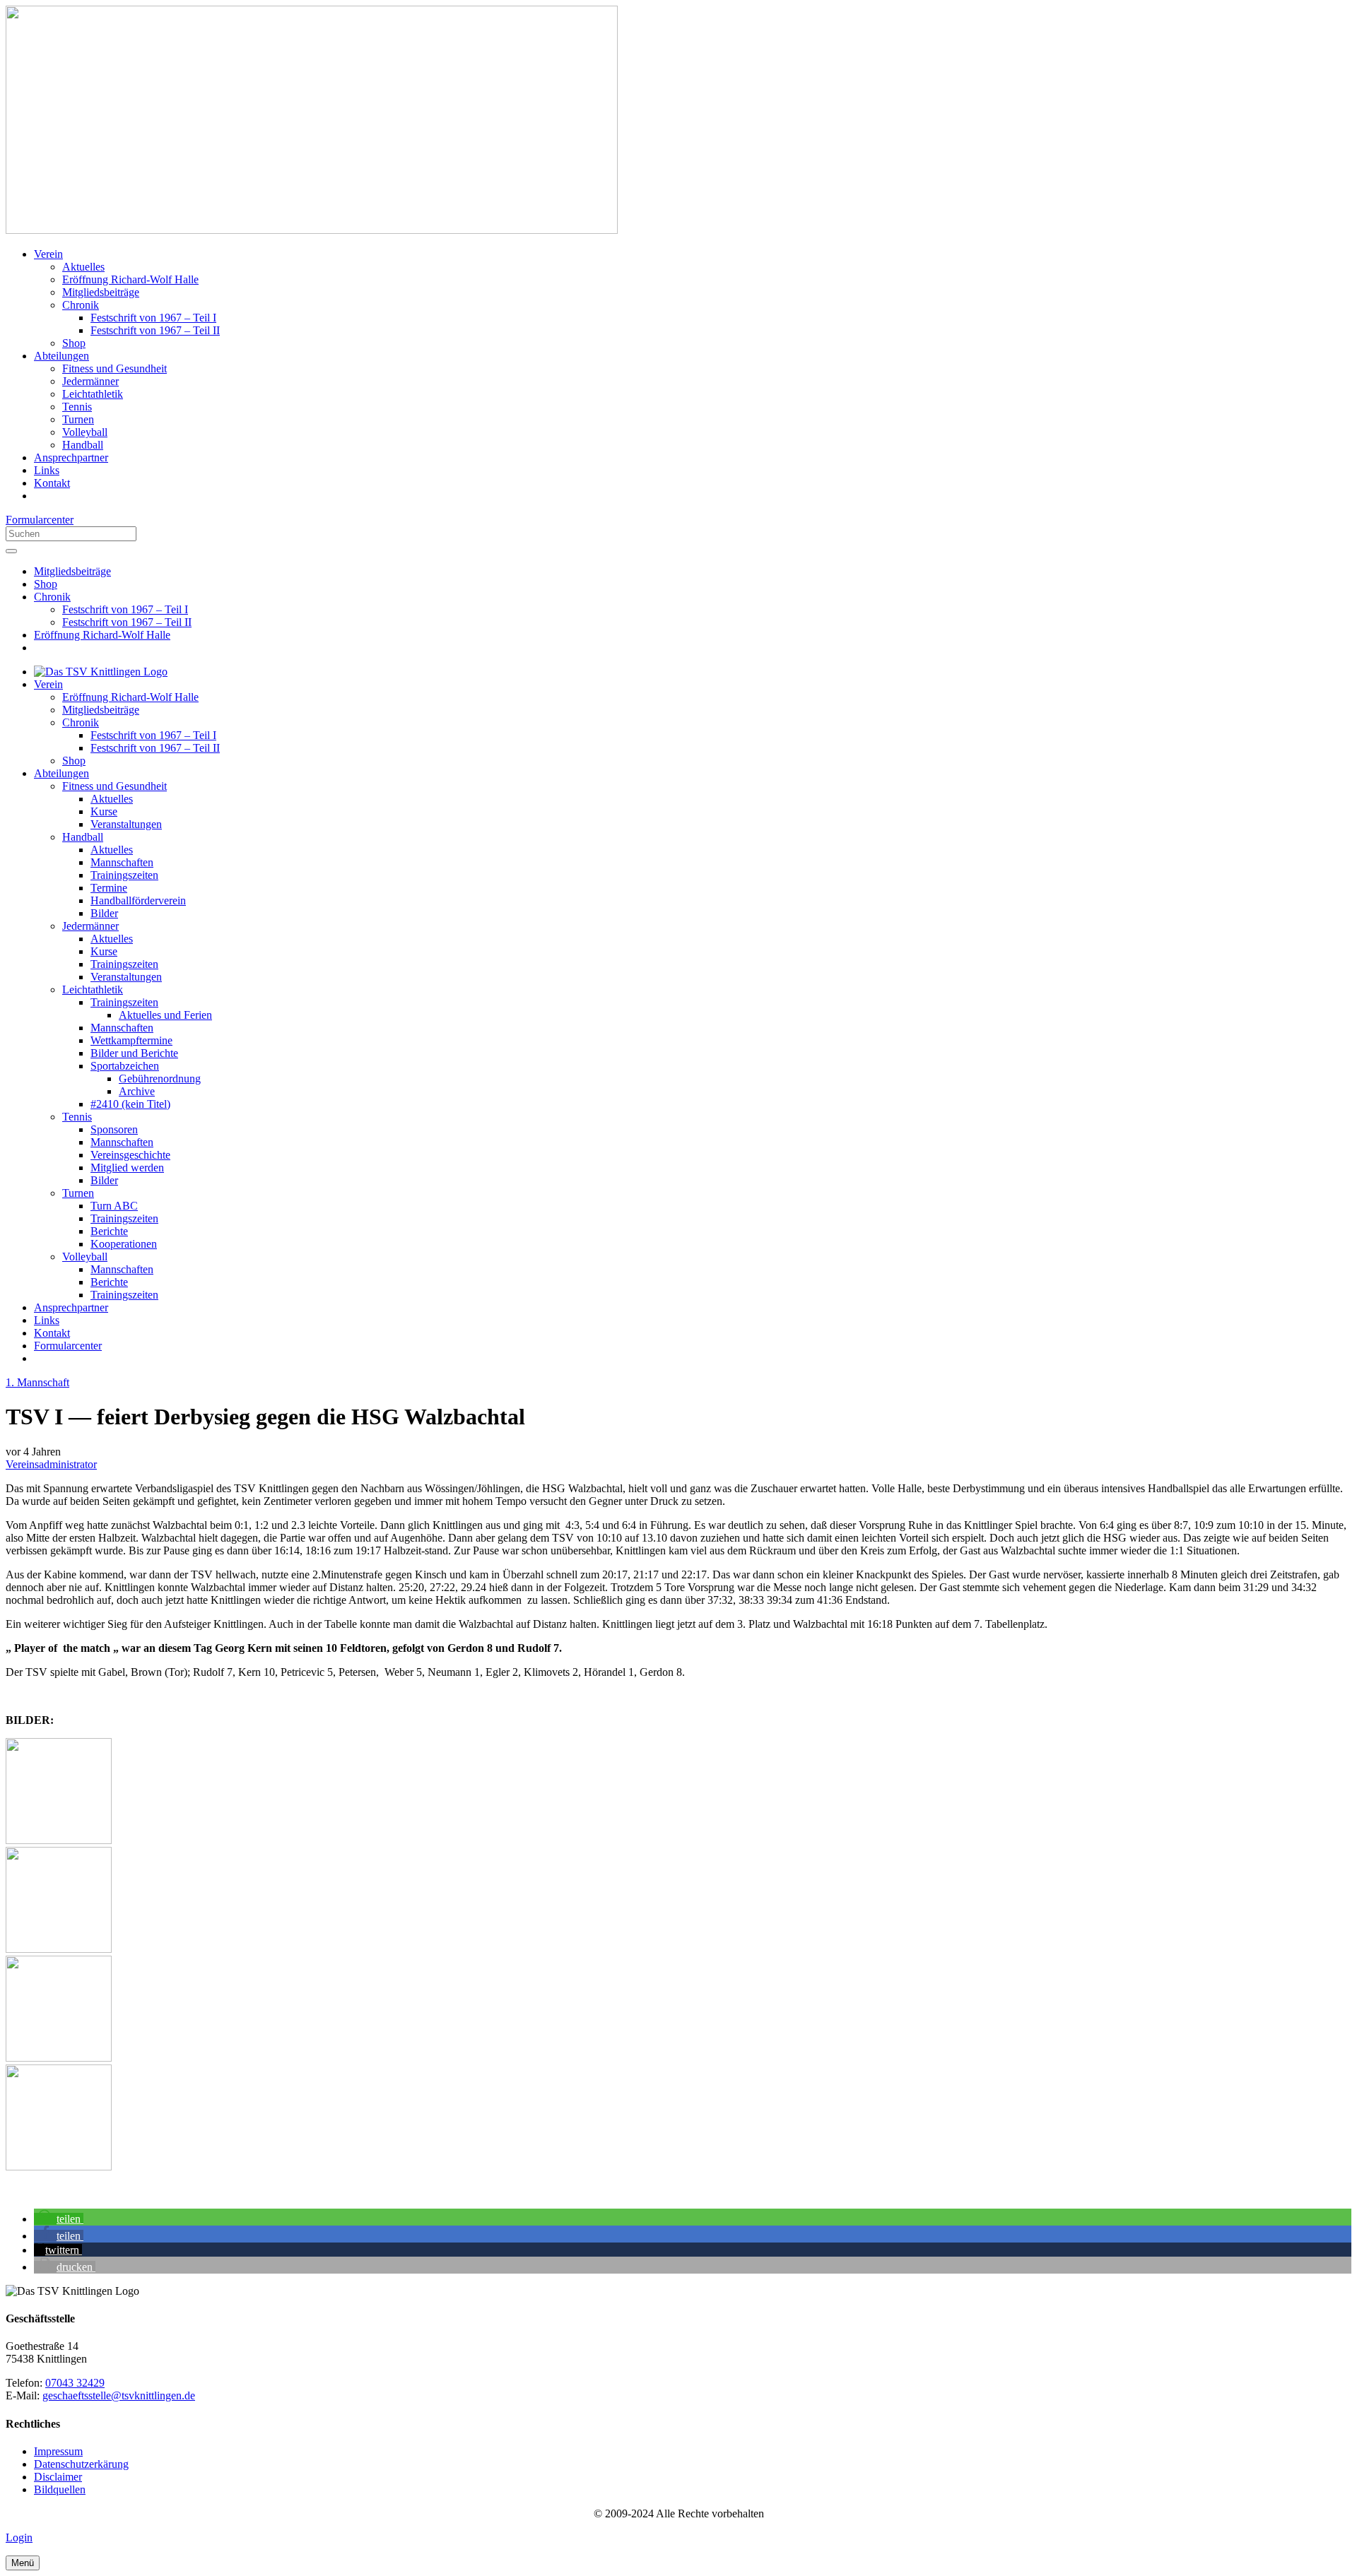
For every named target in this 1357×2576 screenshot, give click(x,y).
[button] (59, 2219)
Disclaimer (58, 2477)
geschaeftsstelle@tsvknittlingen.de (119, 2395)
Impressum (58, 2451)
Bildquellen (60, 2489)
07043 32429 (75, 2383)
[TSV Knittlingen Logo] (312, 230)
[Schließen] (11, 551)
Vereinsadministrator (51, 1464)
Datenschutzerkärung (81, 2464)
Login (19, 2537)
